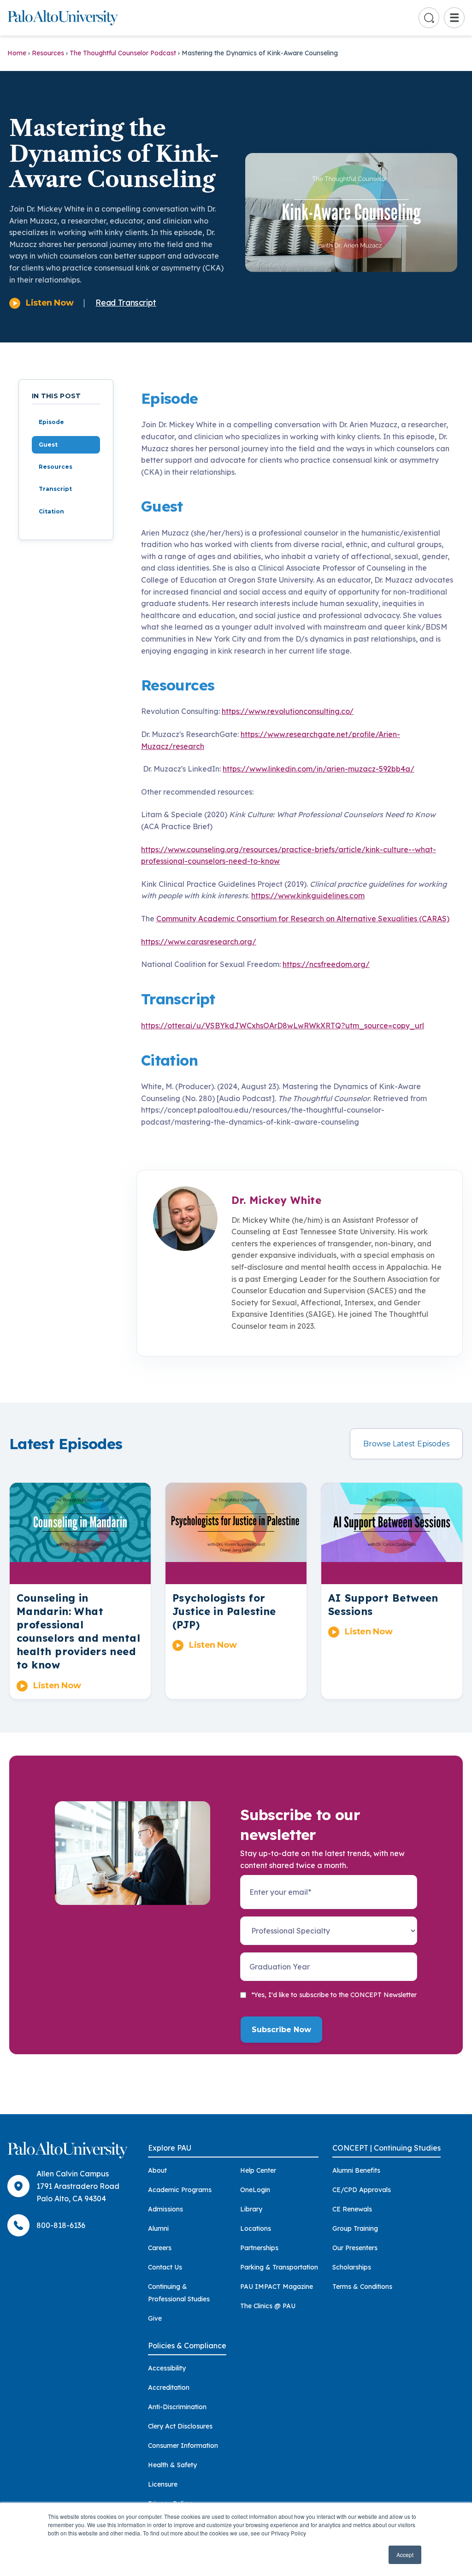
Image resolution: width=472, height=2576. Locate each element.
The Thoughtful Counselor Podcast (123, 53)
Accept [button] (405, 2555)
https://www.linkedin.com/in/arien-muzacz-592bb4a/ (319, 769)
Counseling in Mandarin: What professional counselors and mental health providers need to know (78, 1631)
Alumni (158, 2228)
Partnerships (259, 2248)
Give (155, 2318)
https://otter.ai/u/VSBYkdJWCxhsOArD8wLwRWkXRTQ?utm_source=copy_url (283, 1026)
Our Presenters (355, 2248)
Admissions (165, 2209)
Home (17, 53)
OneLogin (255, 2190)
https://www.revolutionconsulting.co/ (288, 711)
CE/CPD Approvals (362, 2190)
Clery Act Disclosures (180, 2426)
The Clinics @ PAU (268, 2306)
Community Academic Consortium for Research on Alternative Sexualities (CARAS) (303, 919)
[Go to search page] (429, 18)
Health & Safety (172, 2465)
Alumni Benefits (356, 2170)
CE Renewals (352, 2209)
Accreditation (169, 2387)
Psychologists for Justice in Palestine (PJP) (224, 1611)
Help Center (258, 2170)
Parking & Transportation (279, 2267)
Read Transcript (126, 303)
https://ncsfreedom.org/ (326, 964)
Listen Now (50, 303)
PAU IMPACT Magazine (277, 2287)
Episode (51, 422)
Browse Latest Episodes (406, 1444)
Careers (160, 2248)
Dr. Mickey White (276, 1200)
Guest (48, 445)
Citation (51, 511)
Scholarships (352, 2267)
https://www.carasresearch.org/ (199, 942)
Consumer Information (183, 2446)
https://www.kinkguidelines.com (308, 896)
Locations (256, 2228)
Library (251, 2209)
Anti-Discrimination (177, 2407)
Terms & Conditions (362, 2287)
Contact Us (165, 2267)
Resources (48, 53)
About (157, 2170)
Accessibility (167, 2368)
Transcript (55, 489)
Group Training (355, 2228)
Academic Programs (180, 2190)
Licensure (163, 2484)
